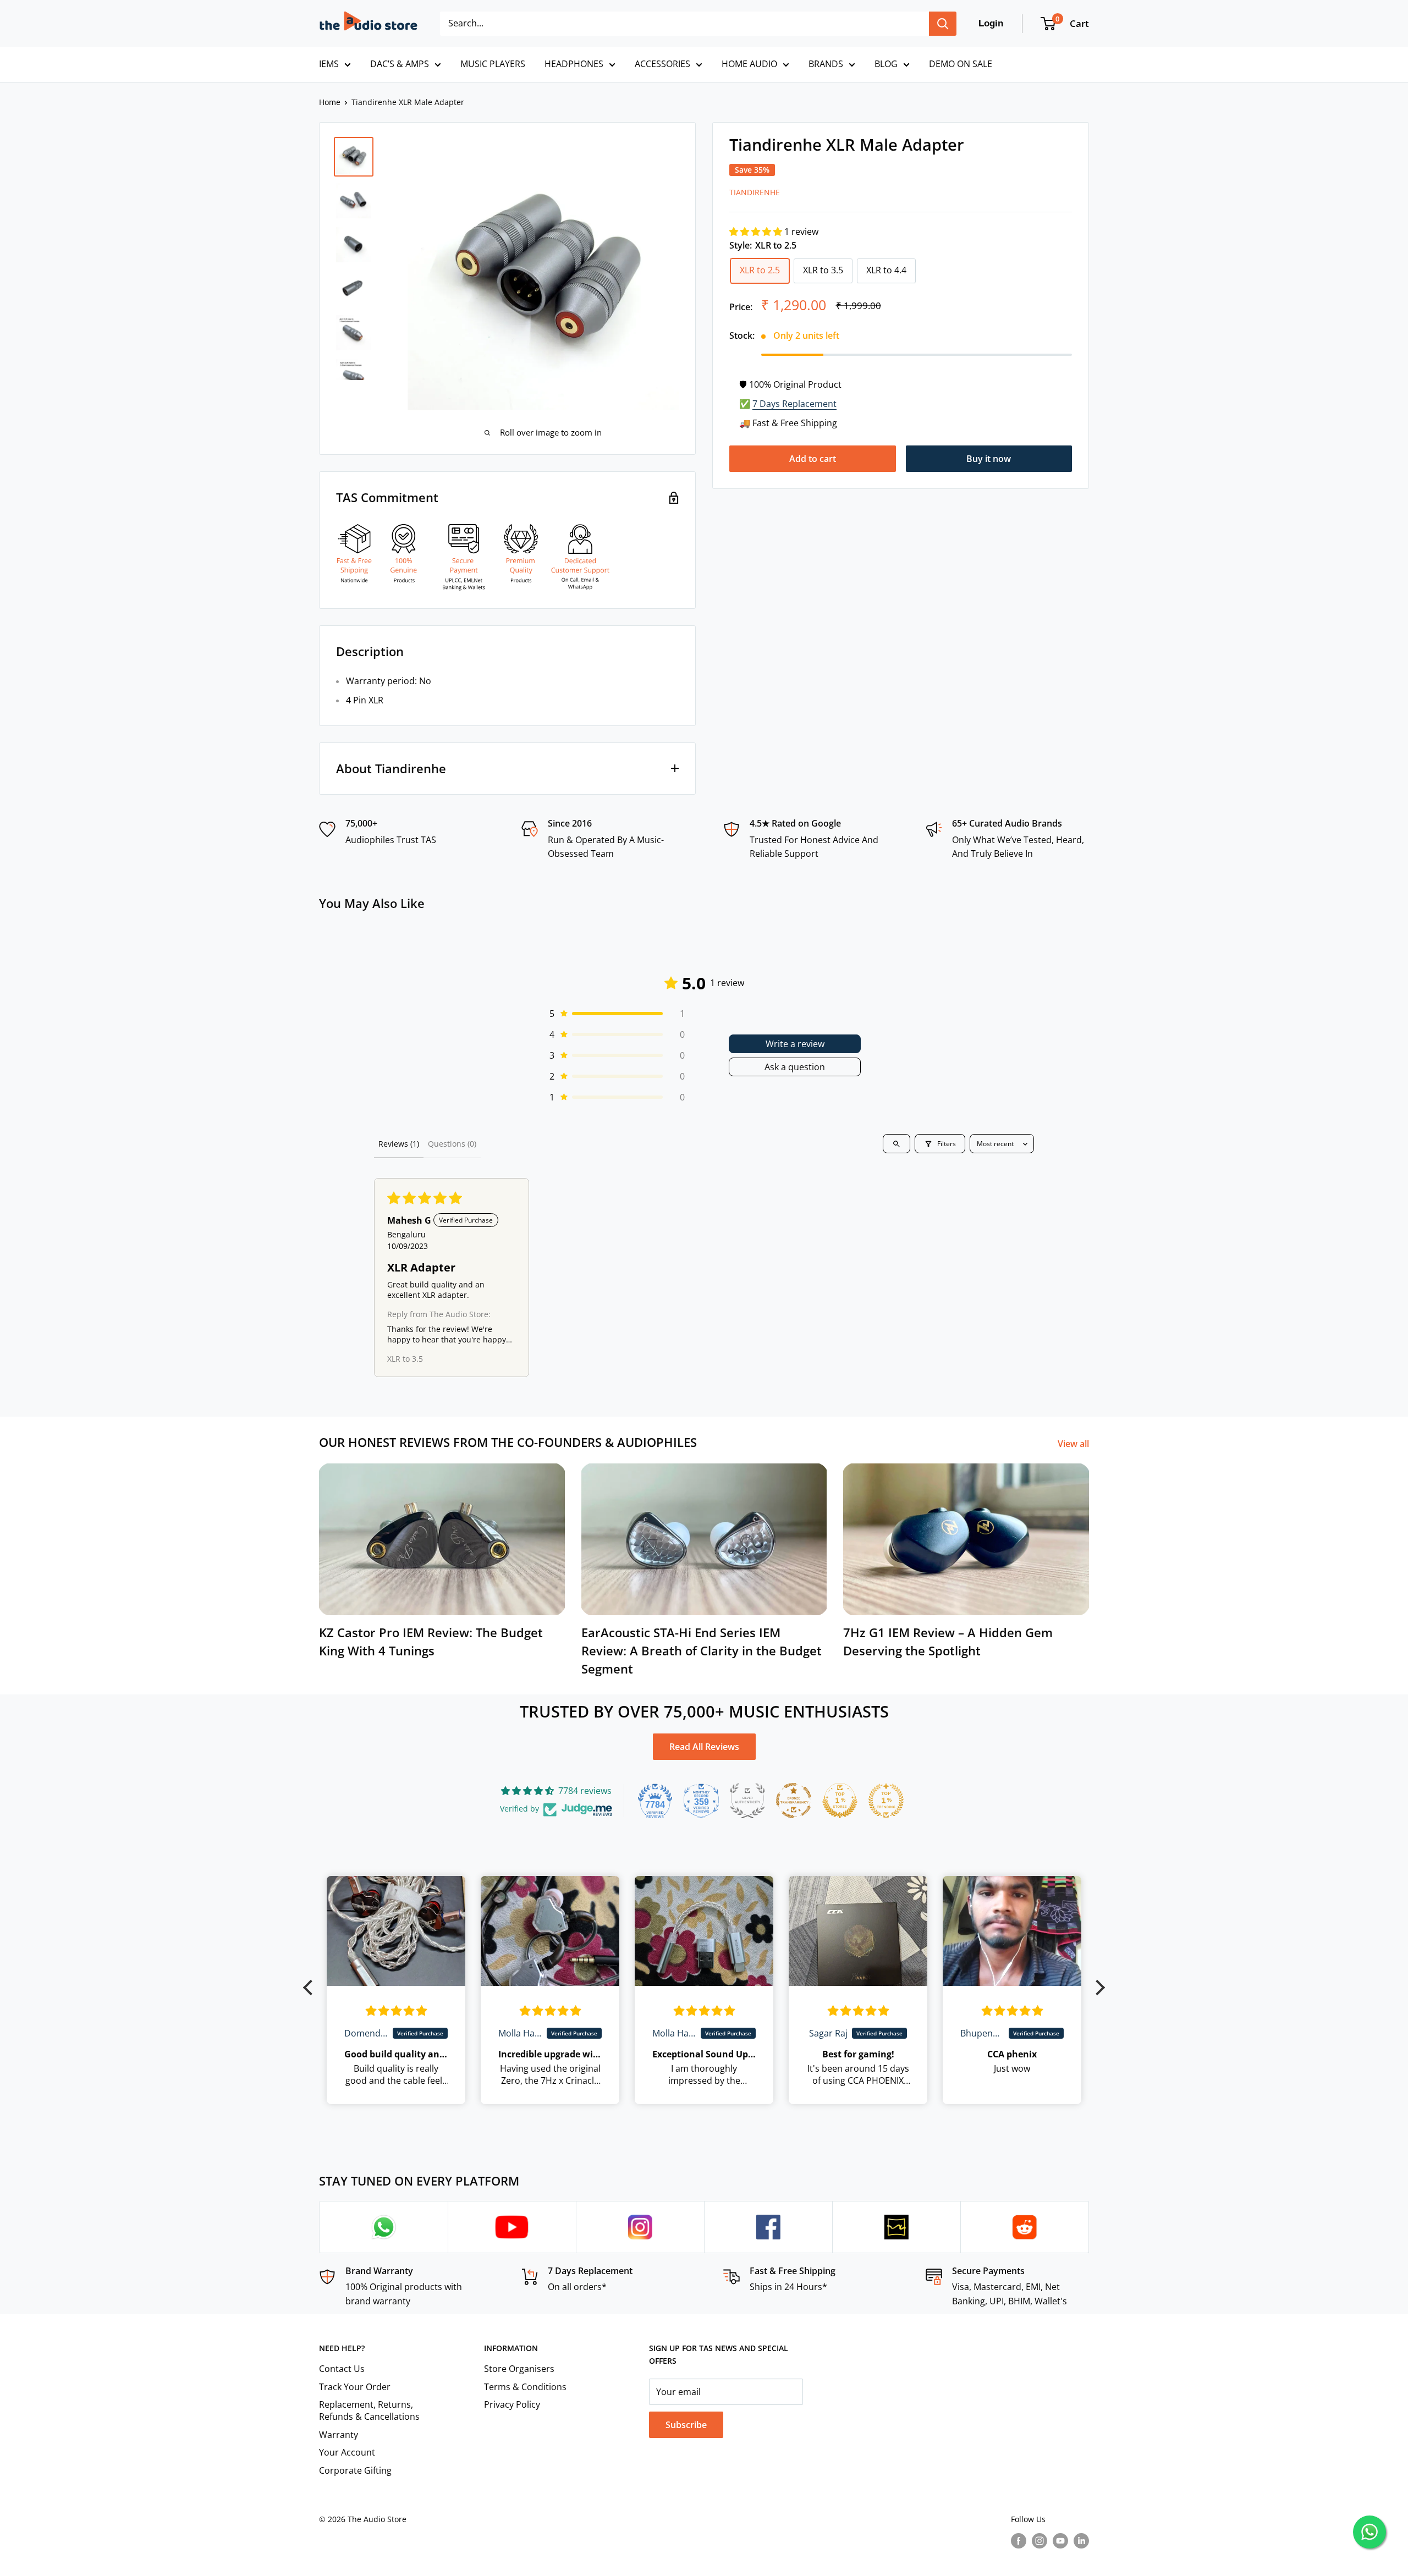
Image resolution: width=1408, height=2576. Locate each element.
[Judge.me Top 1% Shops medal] (840, 1801)
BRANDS (826, 64)
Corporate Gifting (355, 2470)
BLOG (886, 64)
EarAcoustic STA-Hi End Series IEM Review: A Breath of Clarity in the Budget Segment (702, 1650)
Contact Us (342, 2369)
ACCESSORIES (662, 64)
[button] (757, 232)
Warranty (339, 2435)
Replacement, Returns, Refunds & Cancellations (369, 2410)
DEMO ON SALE (961, 64)
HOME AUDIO (749, 64)
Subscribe (686, 2425)
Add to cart (813, 459)
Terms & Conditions (525, 2387)
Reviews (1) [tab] (399, 1144)
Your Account (347, 2452)
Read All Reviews (704, 1747)
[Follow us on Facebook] (1019, 2540)
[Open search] (897, 1144)
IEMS (329, 64)
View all (1074, 1444)
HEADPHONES (574, 64)
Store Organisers (519, 2369)
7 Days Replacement (794, 404)
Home (330, 102)
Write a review (795, 1044)
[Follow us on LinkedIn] (1081, 2540)
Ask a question (795, 1067)
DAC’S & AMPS (400, 64)
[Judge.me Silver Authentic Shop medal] (747, 1801)
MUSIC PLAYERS (493, 64)
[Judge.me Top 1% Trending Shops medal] (886, 1801)
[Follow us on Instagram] (1039, 2540)
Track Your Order (355, 2387)
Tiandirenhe (755, 192)
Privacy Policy (512, 2404)
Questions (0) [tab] (452, 1144)
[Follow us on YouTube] (1060, 2540)
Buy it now (989, 459)
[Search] (943, 24)
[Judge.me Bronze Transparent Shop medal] (794, 1801)
